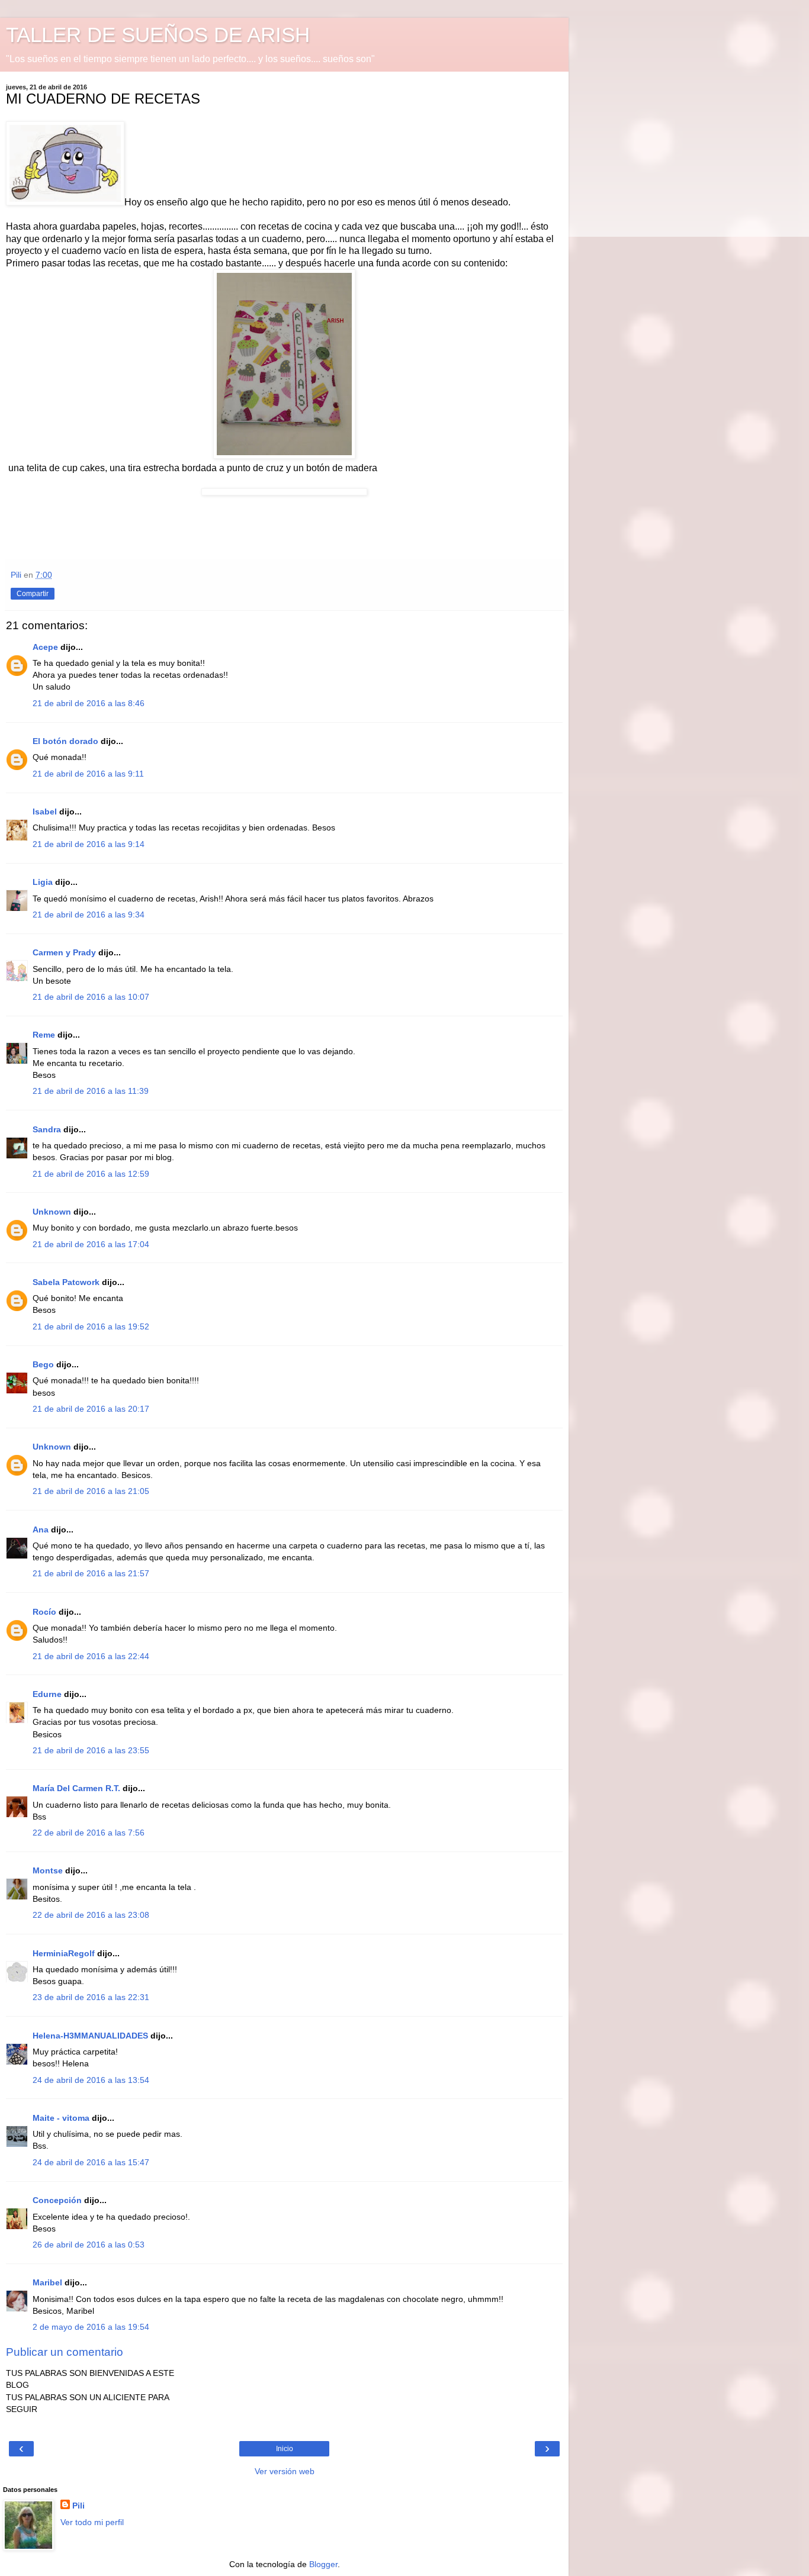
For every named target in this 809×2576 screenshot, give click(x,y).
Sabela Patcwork (66, 1282)
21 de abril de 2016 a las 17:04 (91, 1244)
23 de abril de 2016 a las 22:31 (91, 1997)
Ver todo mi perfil (92, 2522)
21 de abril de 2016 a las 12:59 (91, 1174)
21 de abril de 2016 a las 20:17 (91, 1409)
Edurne (47, 1694)
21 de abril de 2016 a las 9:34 (89, 915)
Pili (78, 2506)
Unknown (52, 1212)
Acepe (45, 647)
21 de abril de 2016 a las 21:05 (91, 1491)
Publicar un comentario (65, 2352)
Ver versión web (285, 2471)
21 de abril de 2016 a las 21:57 (91, 1573)
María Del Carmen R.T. (76, 1788)
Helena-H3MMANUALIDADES (90, 2036)
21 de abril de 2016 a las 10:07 (91, 997)
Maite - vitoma (61, 2118)
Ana (41, 1529)
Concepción (57, 2200)
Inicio (285, 2449)
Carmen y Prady (64, 952)
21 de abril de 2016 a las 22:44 (91, 1656)
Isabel (45, 812)
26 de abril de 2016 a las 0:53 (89, 2245)
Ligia (43, 882)
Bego (43, 1364)
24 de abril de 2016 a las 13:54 (91, 2080)
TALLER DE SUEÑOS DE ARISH (158, 35)
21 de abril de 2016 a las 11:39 (91, 1091)
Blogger (323, 2564)
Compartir (33, 594)
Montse (48, 1870)
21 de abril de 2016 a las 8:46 (89, 703)
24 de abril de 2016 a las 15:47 (91, 2162)
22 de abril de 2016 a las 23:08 (91, 1915)
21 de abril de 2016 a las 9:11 (88, 774)
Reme (44, 1035)
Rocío (44, 1612)
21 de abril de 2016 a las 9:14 (89, 844)
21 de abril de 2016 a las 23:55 (91, 1750)
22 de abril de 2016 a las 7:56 (89, 1833)
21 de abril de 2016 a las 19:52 (91, 1326)
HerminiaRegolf (64, 1953)
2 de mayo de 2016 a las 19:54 (91, 2327)
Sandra (47, 1129)
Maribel (47, 2282)
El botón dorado (65, 741)
